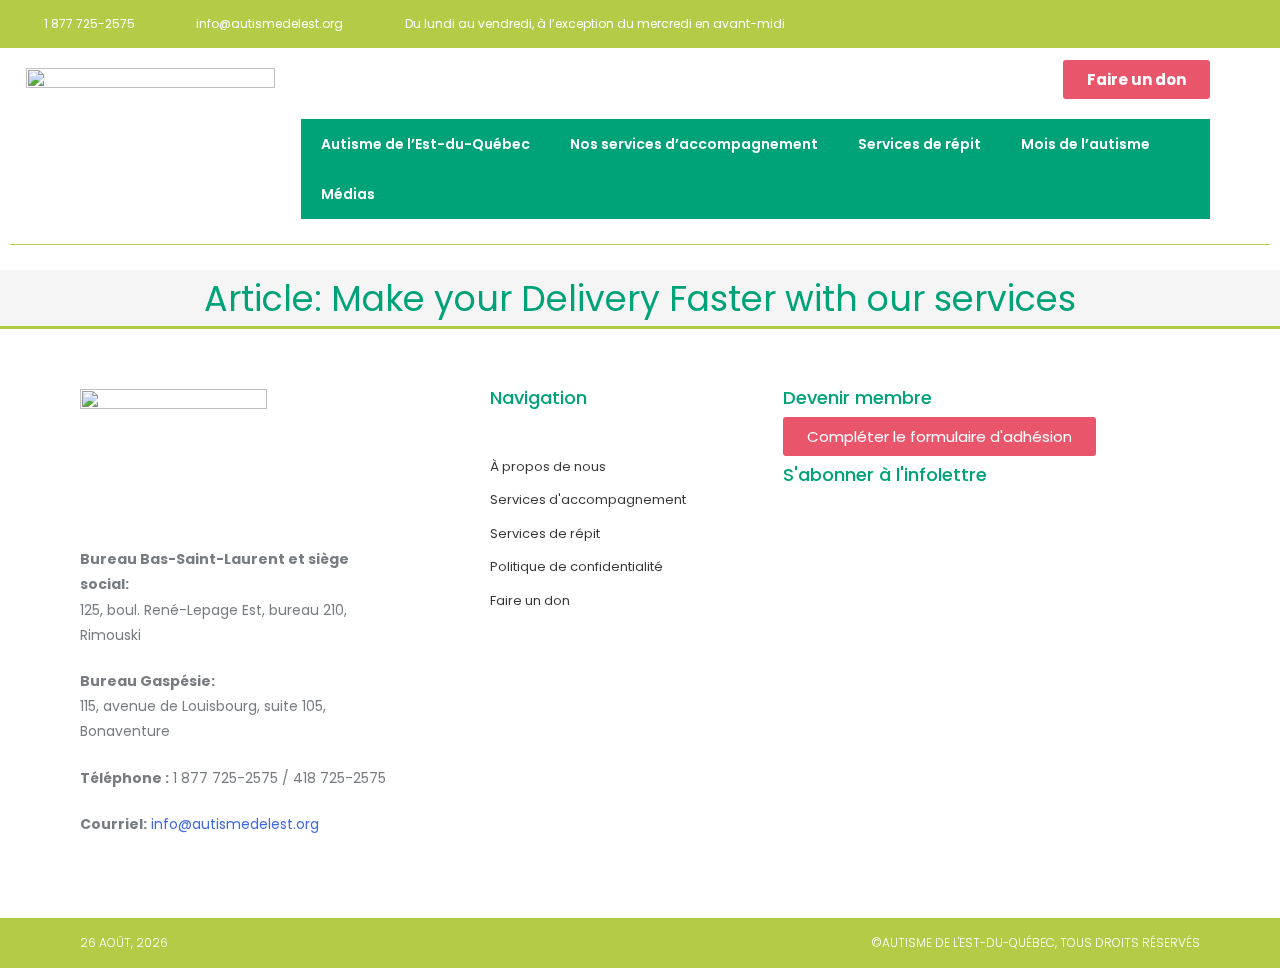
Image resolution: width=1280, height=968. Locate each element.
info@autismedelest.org (235, 824)
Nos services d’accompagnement (694, 144)
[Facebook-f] (1255, 24)
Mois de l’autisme (1085, 144)
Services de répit (919, 144)
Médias (348, 194)
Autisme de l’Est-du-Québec (425, 144)
